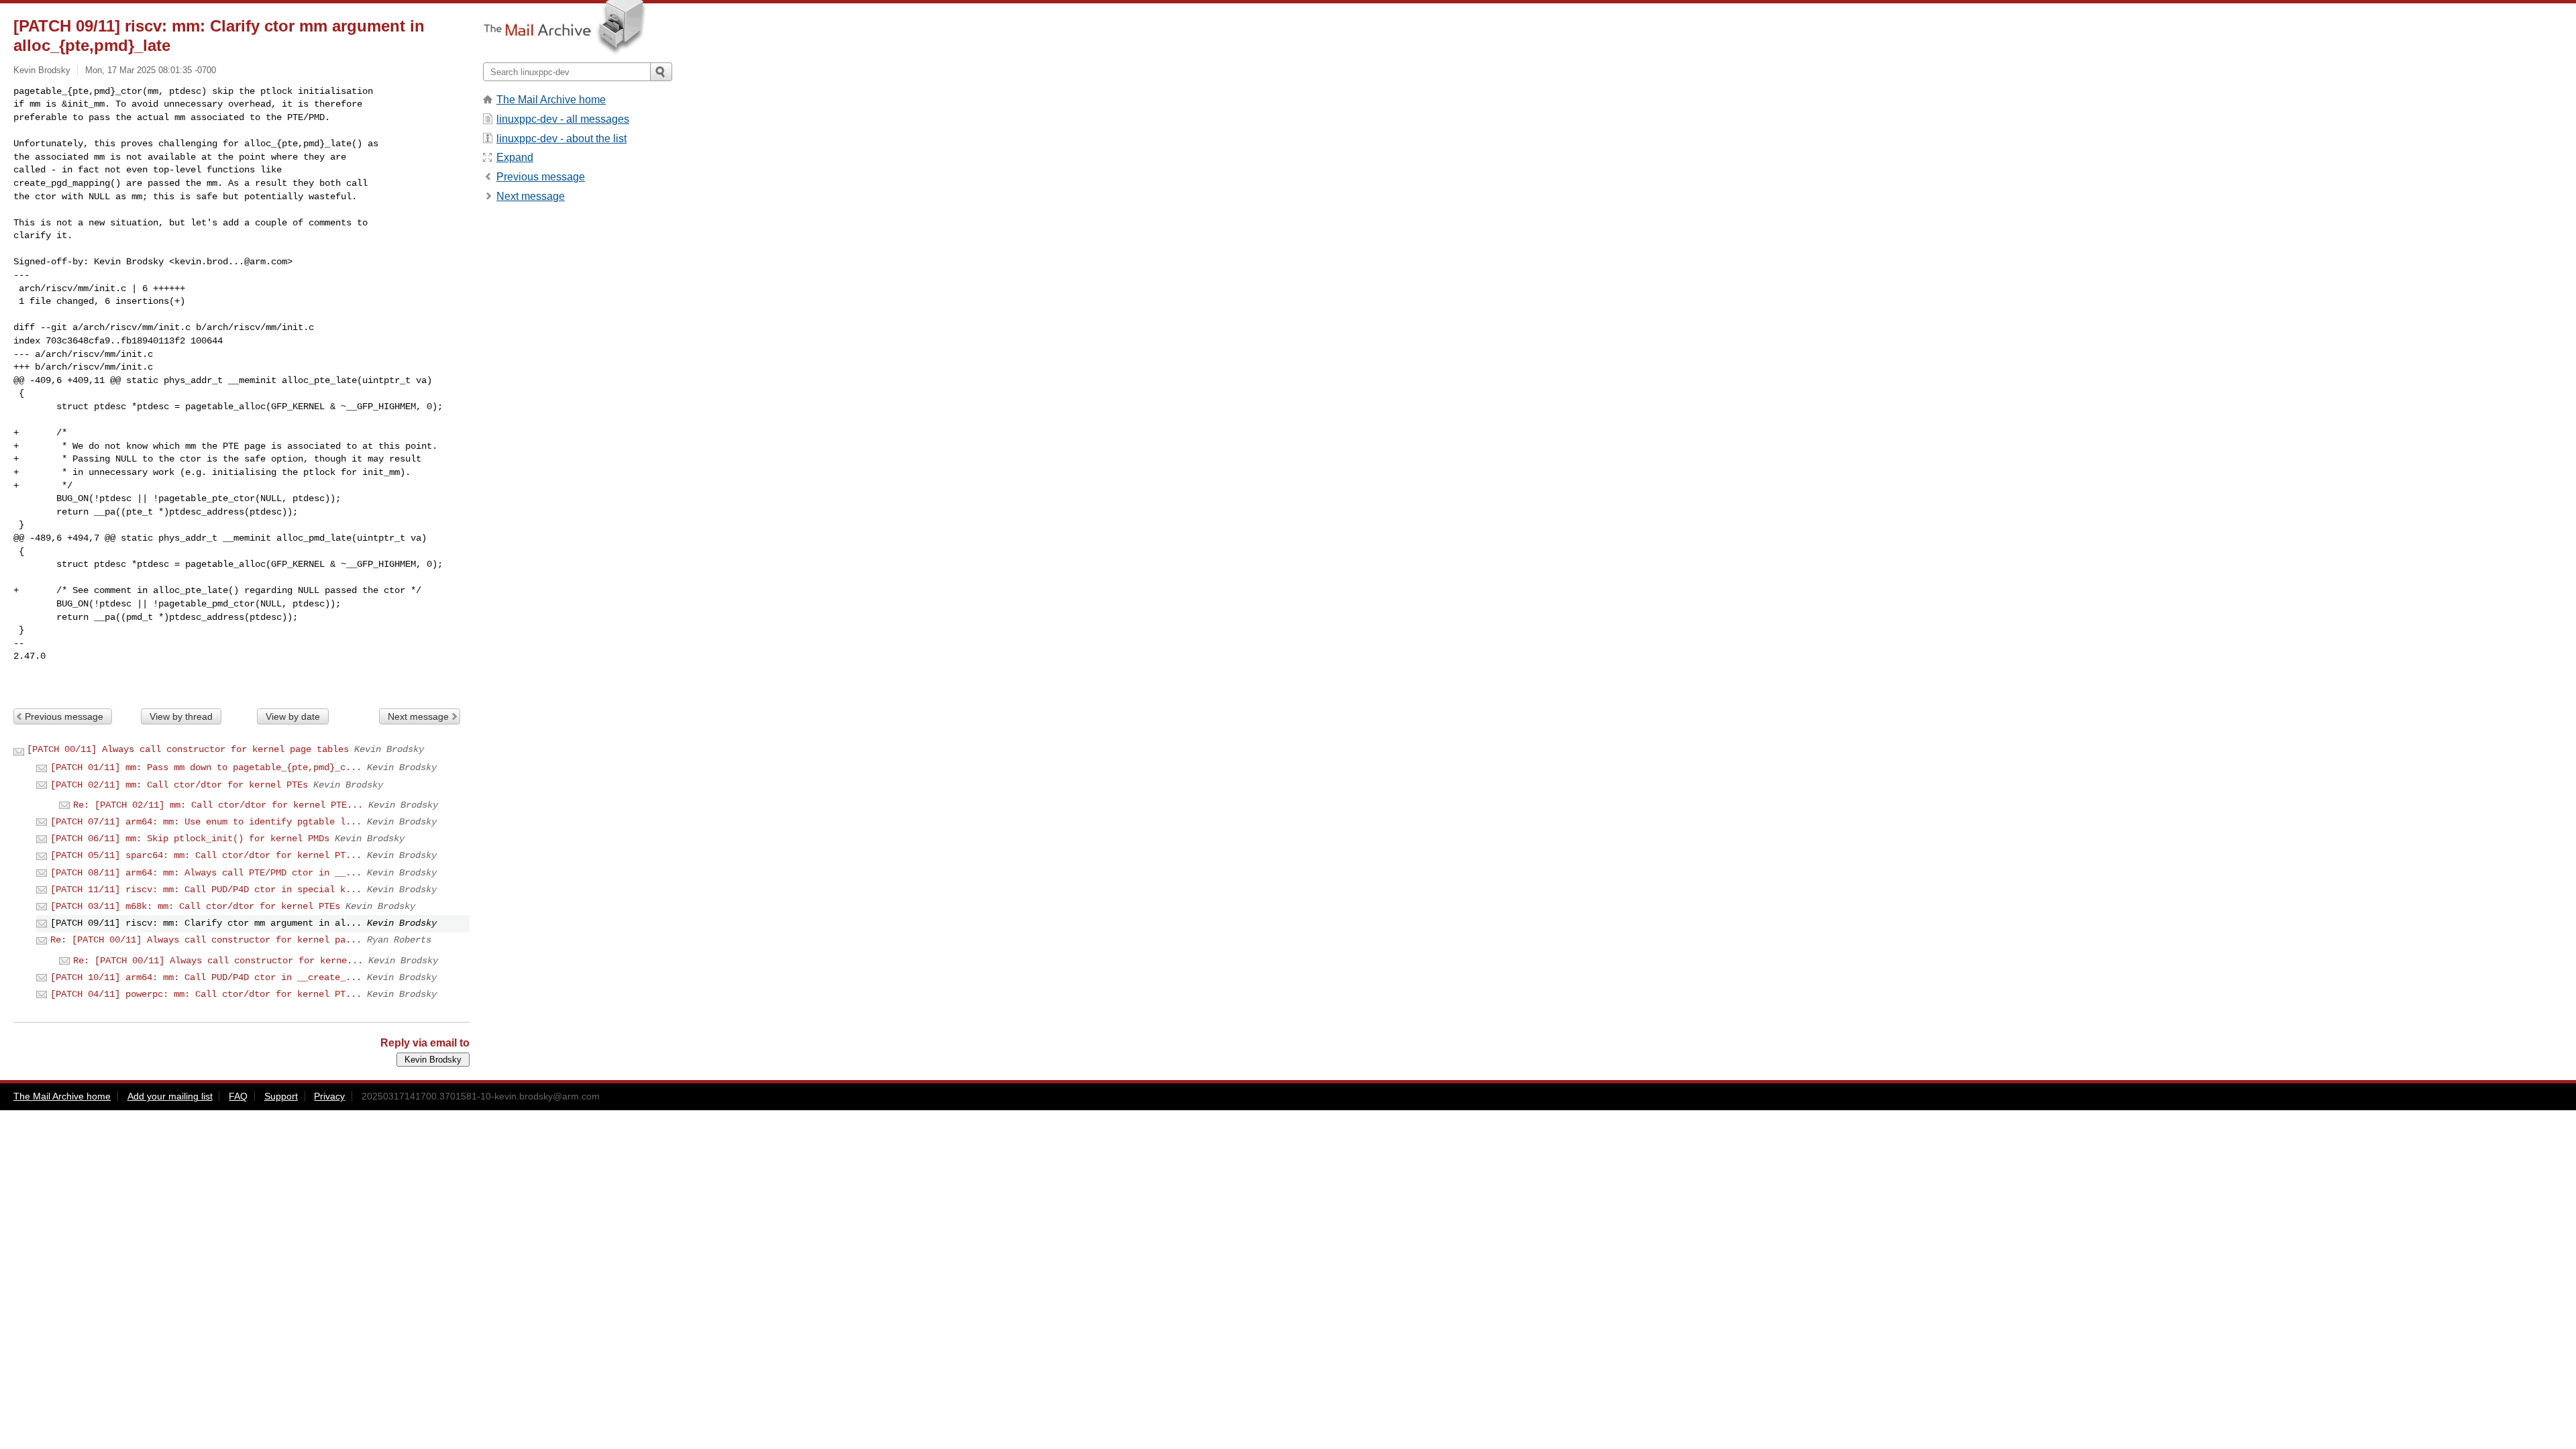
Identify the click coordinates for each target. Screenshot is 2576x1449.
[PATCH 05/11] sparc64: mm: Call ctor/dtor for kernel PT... (206, 855)
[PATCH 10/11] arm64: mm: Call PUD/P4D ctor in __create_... (206, 977)
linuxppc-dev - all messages (563, 119)
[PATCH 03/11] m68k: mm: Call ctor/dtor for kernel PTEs (195, 906)
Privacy (329, 1096)
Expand (515, 157)
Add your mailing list (170, 1096)
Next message (418, 716)
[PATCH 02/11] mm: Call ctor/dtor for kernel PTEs (179, 785)
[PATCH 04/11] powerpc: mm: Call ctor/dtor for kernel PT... (206, 994)
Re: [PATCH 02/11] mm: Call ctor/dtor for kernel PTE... (218, 805)
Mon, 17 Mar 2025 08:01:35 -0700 (151, 70)
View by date (293, 716)
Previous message (64, 716)
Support (281, 1096)
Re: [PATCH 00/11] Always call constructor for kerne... (218, 961)
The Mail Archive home (551, 100)
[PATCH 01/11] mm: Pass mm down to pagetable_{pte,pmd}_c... (206, 767)
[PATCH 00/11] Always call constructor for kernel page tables (188, 749)
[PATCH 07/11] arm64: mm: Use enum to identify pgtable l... (206, 822)
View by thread (181, 716)
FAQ (238, 1096)
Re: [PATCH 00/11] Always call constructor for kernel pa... (206, 940)
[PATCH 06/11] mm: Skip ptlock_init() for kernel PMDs (190, 839)
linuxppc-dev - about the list (561, 139)
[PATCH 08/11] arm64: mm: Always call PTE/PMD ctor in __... (206, 873)
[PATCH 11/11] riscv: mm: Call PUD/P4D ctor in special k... (206, 890)
